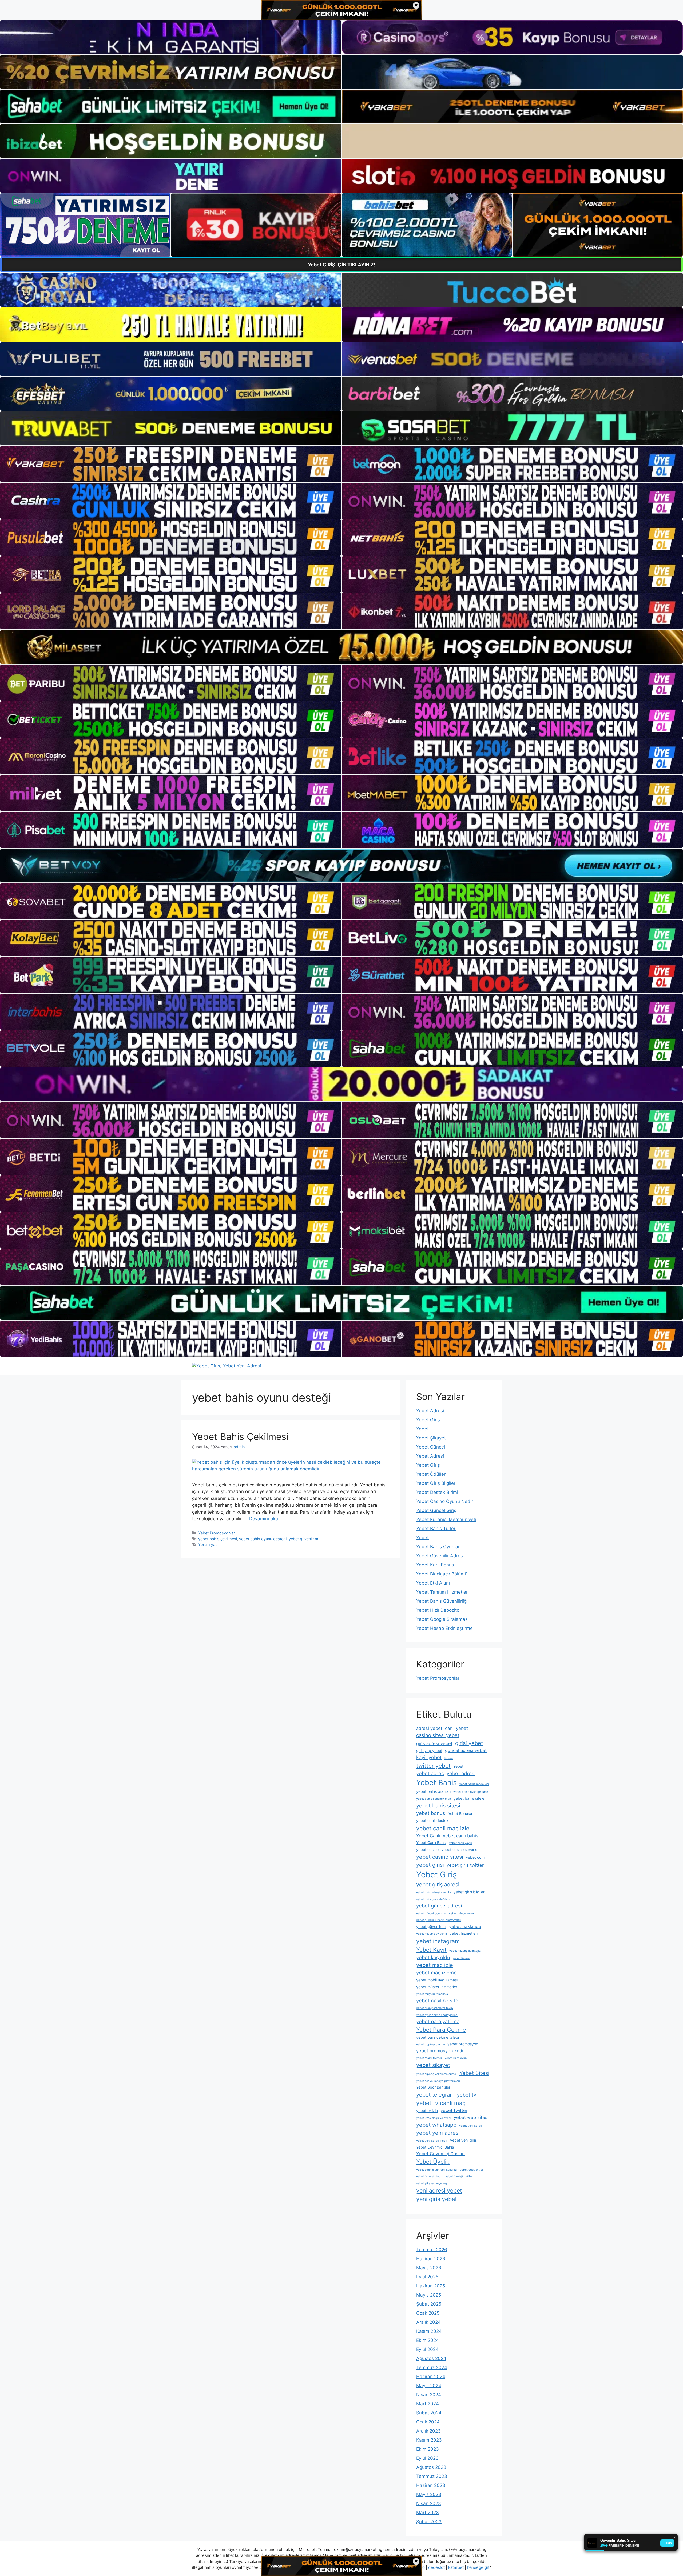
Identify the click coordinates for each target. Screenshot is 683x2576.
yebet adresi (461, 1773)
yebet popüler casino (430, 2044)
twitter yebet (433, 1766)
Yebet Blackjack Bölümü (442, 1574)
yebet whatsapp (436, 2125)
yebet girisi (430, 1865)
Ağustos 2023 (431, 2467)
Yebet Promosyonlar (217, 1533)
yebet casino (427, 1849)
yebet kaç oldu (433, 1957)
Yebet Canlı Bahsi (431, 1843)
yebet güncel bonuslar (431, 1913)
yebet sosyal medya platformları (438, 2081)
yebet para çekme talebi (438, 2037)
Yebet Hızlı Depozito (438, 1610)
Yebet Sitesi (474, 2073)
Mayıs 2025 (429, 2295)
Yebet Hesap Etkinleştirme (444, 1628)
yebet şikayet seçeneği (432, 2183)
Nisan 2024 (429, 2395)
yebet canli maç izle (443, 1828)
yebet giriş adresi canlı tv (434, 1892)
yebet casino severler (460, 1849)
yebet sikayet (433, 2065)
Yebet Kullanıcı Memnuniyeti (446, 1519)
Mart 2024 (428, 2404)
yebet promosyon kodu (440, 2051)
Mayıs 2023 (429, 2494)
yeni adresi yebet (439, 2190)
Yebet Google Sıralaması (442, 1619)
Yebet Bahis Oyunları (438, 1547)
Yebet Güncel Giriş (436, 1510)
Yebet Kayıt (431, 1950)
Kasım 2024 (429, 2331)
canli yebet (456, 1728)
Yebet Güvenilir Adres (440, 1556)
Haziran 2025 (431, 2286)
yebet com (475, 1857)
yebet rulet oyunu (456, 2058)
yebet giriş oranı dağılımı (433, 1899)
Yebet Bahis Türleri (436, 1529)
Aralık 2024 (428, 2322)
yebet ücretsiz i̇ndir (429, 2176)
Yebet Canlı (428, 1836)
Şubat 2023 (429, 2522)
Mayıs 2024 (429, 2386)
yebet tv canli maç (441, 2103)
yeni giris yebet (437, 2199)
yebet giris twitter (465, 1865)
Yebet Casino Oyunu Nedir (445, 1501)
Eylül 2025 (427, 2277)
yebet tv (467, 2095)
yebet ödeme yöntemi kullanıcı (437, 2170)
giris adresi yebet (434, 1743)
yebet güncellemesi (462, 1913)
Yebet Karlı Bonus (435, 1565)
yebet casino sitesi (440, 1857)
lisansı (449, 1758)
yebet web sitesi (471, 2117)
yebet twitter (454, 2110)
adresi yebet (429, 1728)
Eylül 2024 (427, 2349)
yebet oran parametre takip (435, 2008)
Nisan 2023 (429, 2503)
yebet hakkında (465, 1926)
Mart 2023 (428, 2513)
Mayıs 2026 (429, 2268)
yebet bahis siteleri (470, 1798)
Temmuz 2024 (432, 2367)
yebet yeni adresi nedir (432, 2141)
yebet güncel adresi (439, 1906)
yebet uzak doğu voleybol (434, 2118)
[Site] (171, 464)
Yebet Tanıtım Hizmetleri (442, 1592)
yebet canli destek (432, 1820)
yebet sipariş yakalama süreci (436, 2074)
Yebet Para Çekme (441, 2030)
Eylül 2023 (427, 2458)
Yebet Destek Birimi (437, 1492)
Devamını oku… (265, 1519)
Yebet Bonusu (460, 1813)
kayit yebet (429, 1757)
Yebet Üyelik (433, 2162)
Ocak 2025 (428, 2313)
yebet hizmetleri (464, 1933)
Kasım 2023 (429, 2440)
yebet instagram (438, 1941)
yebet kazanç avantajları (466, 1951)
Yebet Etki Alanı (433, 1583)
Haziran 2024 (431, 2377)
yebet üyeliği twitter (459, 2176)
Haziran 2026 (431, 2259)
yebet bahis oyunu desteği (263, 1539)
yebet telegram (435, 2095)
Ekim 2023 (428, 2449)
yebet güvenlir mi (304, 1539)
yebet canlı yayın (460, 1843)
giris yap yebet (429, 1751)
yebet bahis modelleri (474, 1784)
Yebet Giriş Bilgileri (436, 1483)
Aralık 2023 (428, 2431)
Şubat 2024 (429, 2413)
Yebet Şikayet (431, 1438)
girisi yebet (469, 1743)
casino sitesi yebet (438, 1735)
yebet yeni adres (470, 2126)
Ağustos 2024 (431, 2358)
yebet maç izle (435, 1965)
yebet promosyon (463, 2044)
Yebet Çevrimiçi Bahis (435, 2147)
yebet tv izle (427, 2111)
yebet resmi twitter (429, 2058)
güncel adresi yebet (466, 1750)
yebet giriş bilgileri (469, 1892)
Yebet (422, 1429)
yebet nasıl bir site (437, 2001)
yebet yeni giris (463, 2140)
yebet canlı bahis (461, 1836)
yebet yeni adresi (438, 2133)
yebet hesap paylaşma (432, 1934)
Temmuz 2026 (432, 2250)
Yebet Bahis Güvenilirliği (442, 1601)
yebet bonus (431, 1813)
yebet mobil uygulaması (437, 1980)
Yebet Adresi (430, 1411)
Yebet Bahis (436, 1783)
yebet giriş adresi (438, 1885)
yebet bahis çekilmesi (218, 1539)
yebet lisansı (461, 1958)
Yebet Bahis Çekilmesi (240, 1437)
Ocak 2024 (428, 2422)
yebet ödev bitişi (471, 2170)
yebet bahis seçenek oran (434, 1799)
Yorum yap (208, 1544)
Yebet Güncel (431, 1447)
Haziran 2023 (431, 2485)
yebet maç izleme (436, 1973)
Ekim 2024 (428, 2340)
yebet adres (430, 1773)
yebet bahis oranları (433, 1791)
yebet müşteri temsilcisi (432, 1994)
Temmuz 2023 (432, 2476)
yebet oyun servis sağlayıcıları (437, 2015)
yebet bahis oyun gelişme (471, 1792)
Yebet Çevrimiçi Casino (440, 2154)
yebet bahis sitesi (438, 1806)
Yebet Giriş (428, 1420)
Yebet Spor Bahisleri (434, 2087)
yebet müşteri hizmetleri (437, 1987)
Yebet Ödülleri (431, 1474)
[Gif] (341, 647)
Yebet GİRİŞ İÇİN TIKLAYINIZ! (342, 265)
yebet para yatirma (438, 2021)
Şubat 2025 (429, 2304)
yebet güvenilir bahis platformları (439, 1920)
